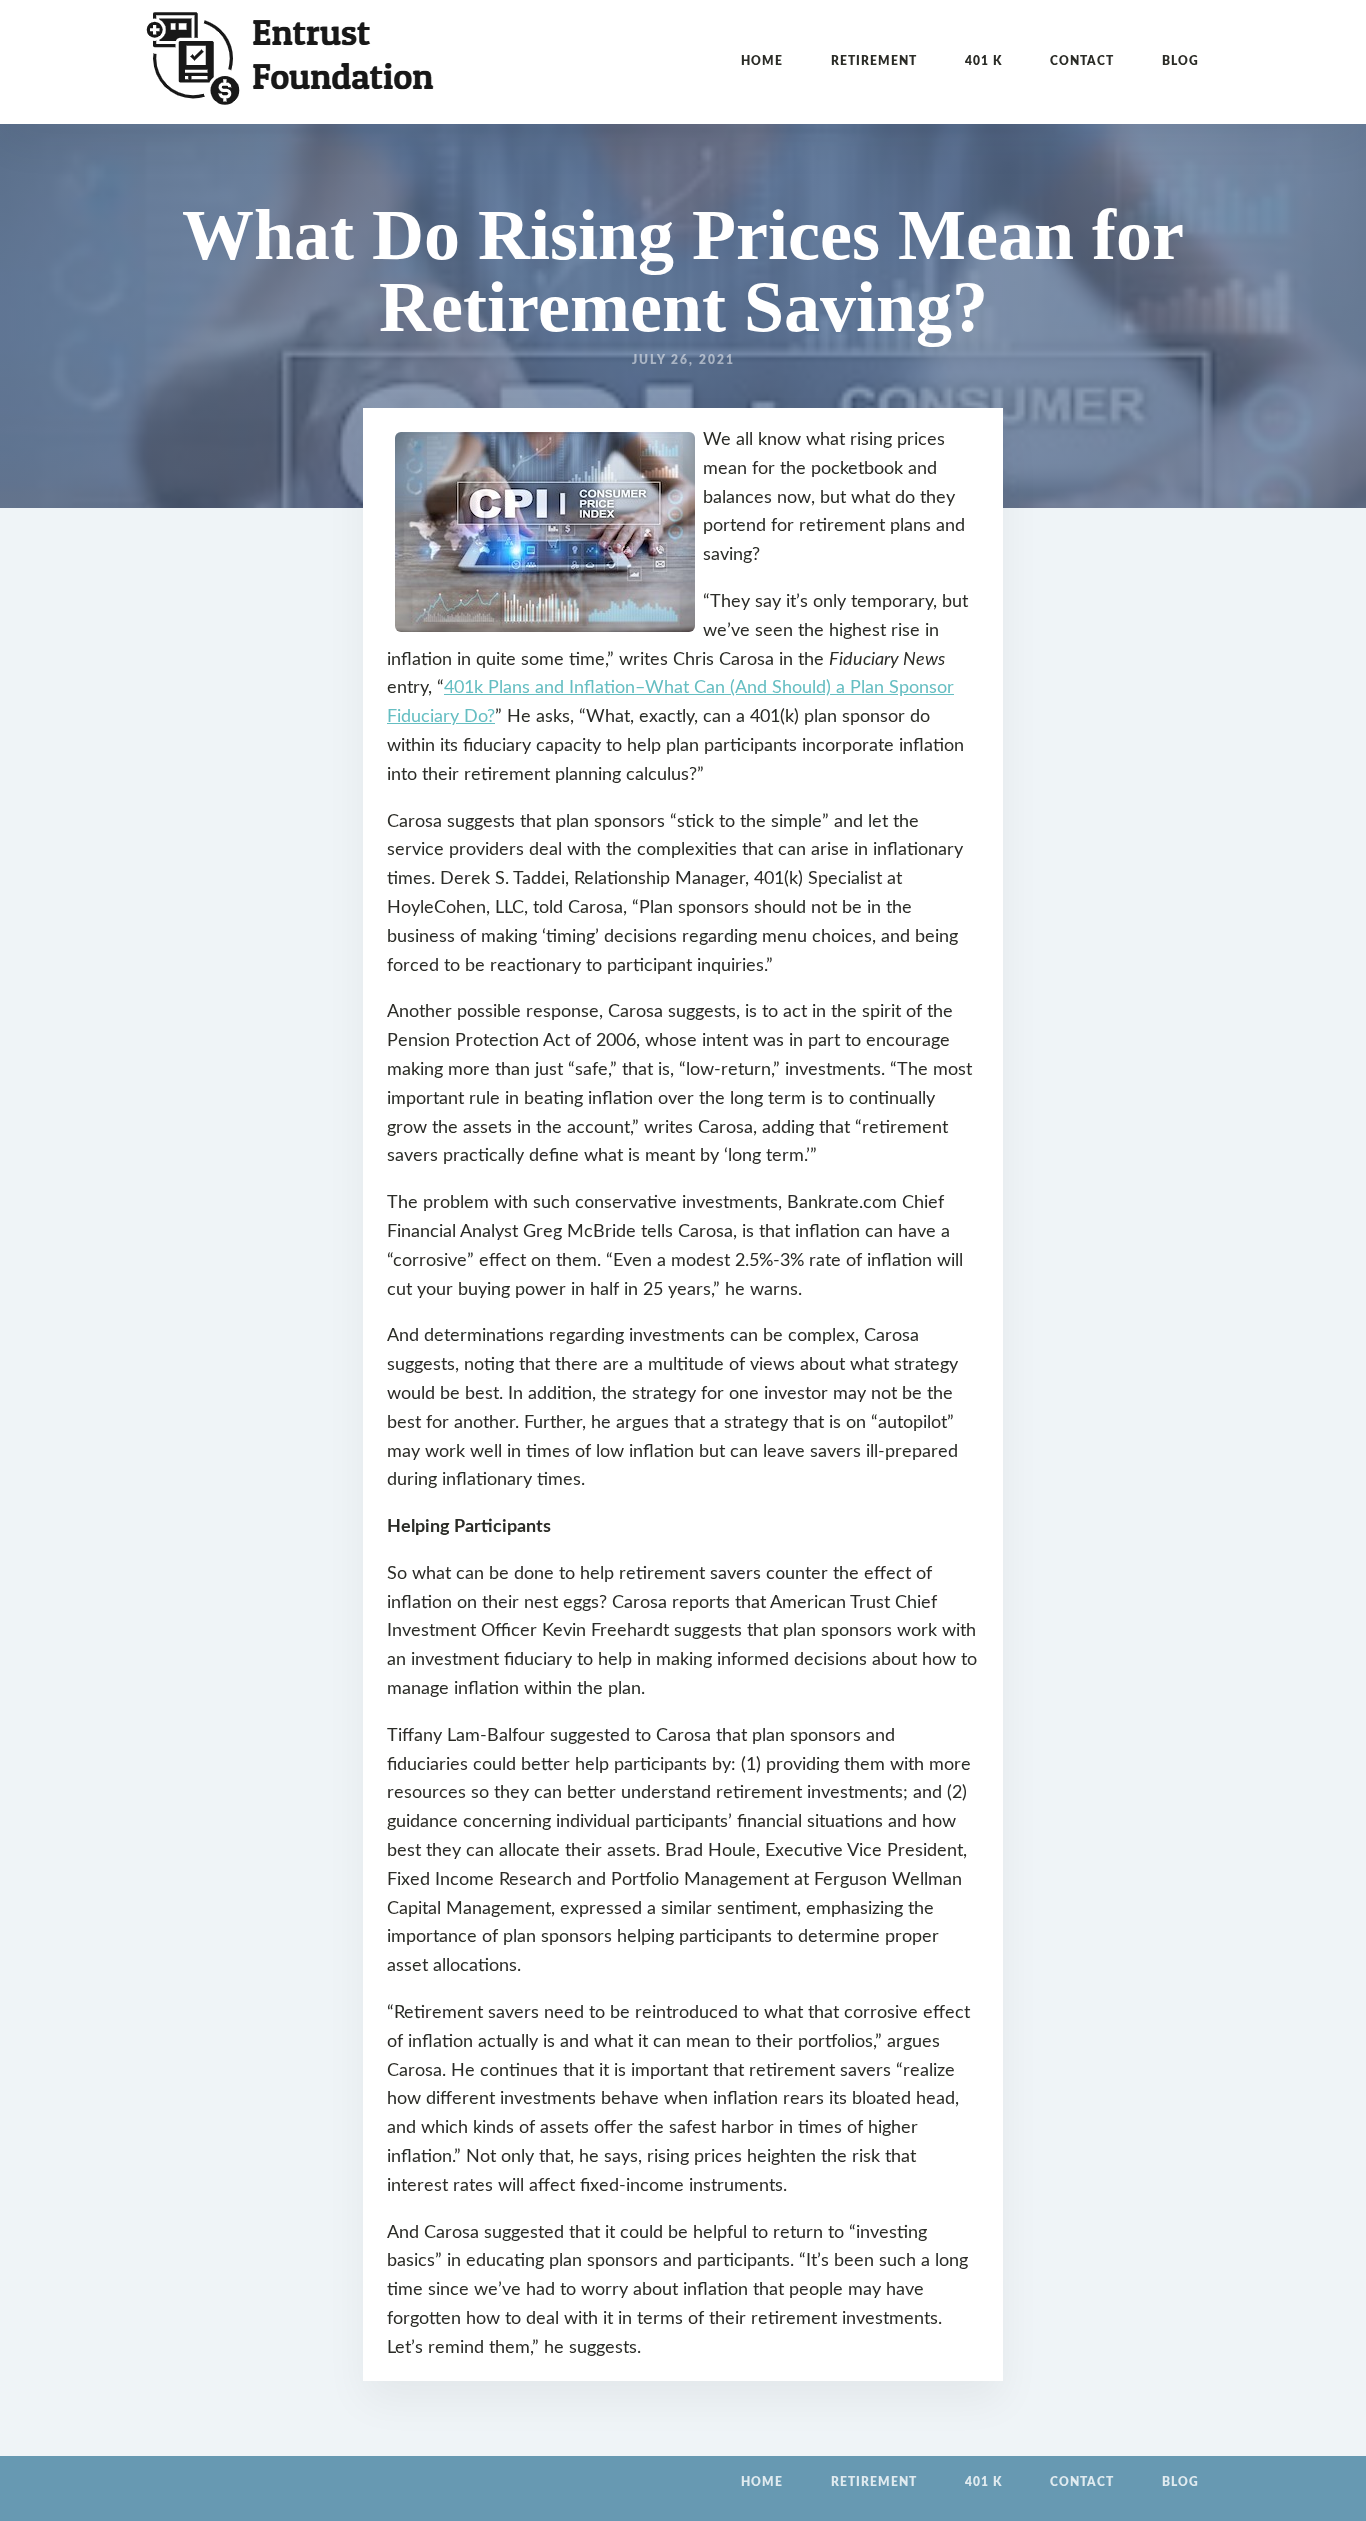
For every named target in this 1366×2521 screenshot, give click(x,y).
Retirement (874, 61)
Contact (1082, 61)
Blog (1180, 61)
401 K (983, 61)
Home (762, 61)
